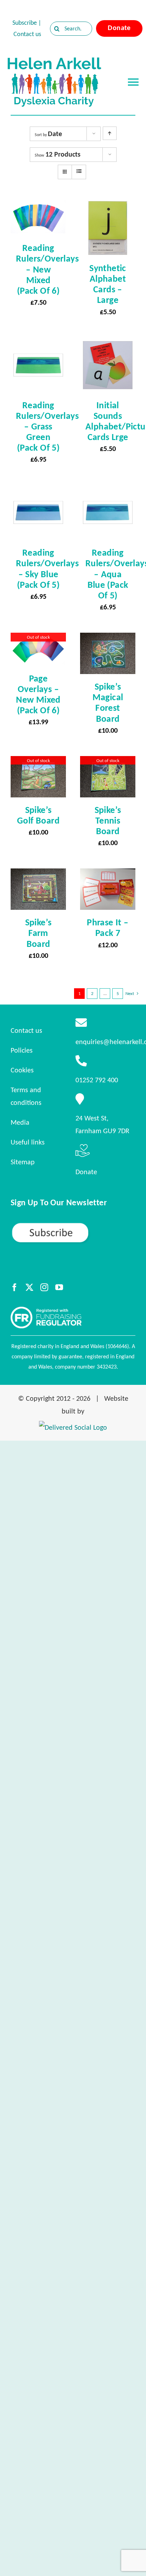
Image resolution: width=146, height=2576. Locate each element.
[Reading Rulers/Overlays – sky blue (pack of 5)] (38, 491)
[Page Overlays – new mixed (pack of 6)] (38, 639)
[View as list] (79, 171)
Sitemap (23, 1162)
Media (20, 1122)
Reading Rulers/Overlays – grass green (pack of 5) (47, 426)
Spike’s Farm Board (38, 933)
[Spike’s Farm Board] (38, 875)
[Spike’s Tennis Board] (108, 762)
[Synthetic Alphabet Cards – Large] (108, 207)
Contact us (27, 34)
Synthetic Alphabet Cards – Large (108, 284)
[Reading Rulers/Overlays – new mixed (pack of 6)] (38, 207)
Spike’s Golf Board (38, 815)
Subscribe (25, 23)
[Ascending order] (110, 133)
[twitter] (29, 1287)
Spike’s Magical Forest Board (108, 702)
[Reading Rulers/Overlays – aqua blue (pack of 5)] (108, 491)
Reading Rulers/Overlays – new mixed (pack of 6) (47, 269)
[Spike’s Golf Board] (38, 762)
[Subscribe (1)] (73, 1225)
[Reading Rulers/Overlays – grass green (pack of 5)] (38, 344)
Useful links (28, 1142)
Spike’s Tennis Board (108, 820)
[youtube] (59, 1287)
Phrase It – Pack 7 (108, 927)
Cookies (22, 1070)
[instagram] (44, 1287)
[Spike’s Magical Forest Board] (108, 639)
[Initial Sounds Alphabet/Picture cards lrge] (108, 344)
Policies (22, 1050)
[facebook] (15, 1287)
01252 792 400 (97, 1080)
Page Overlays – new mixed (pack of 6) (38, 694)
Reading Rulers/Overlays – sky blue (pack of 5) (47, 568)
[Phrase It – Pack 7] (108, 875)
